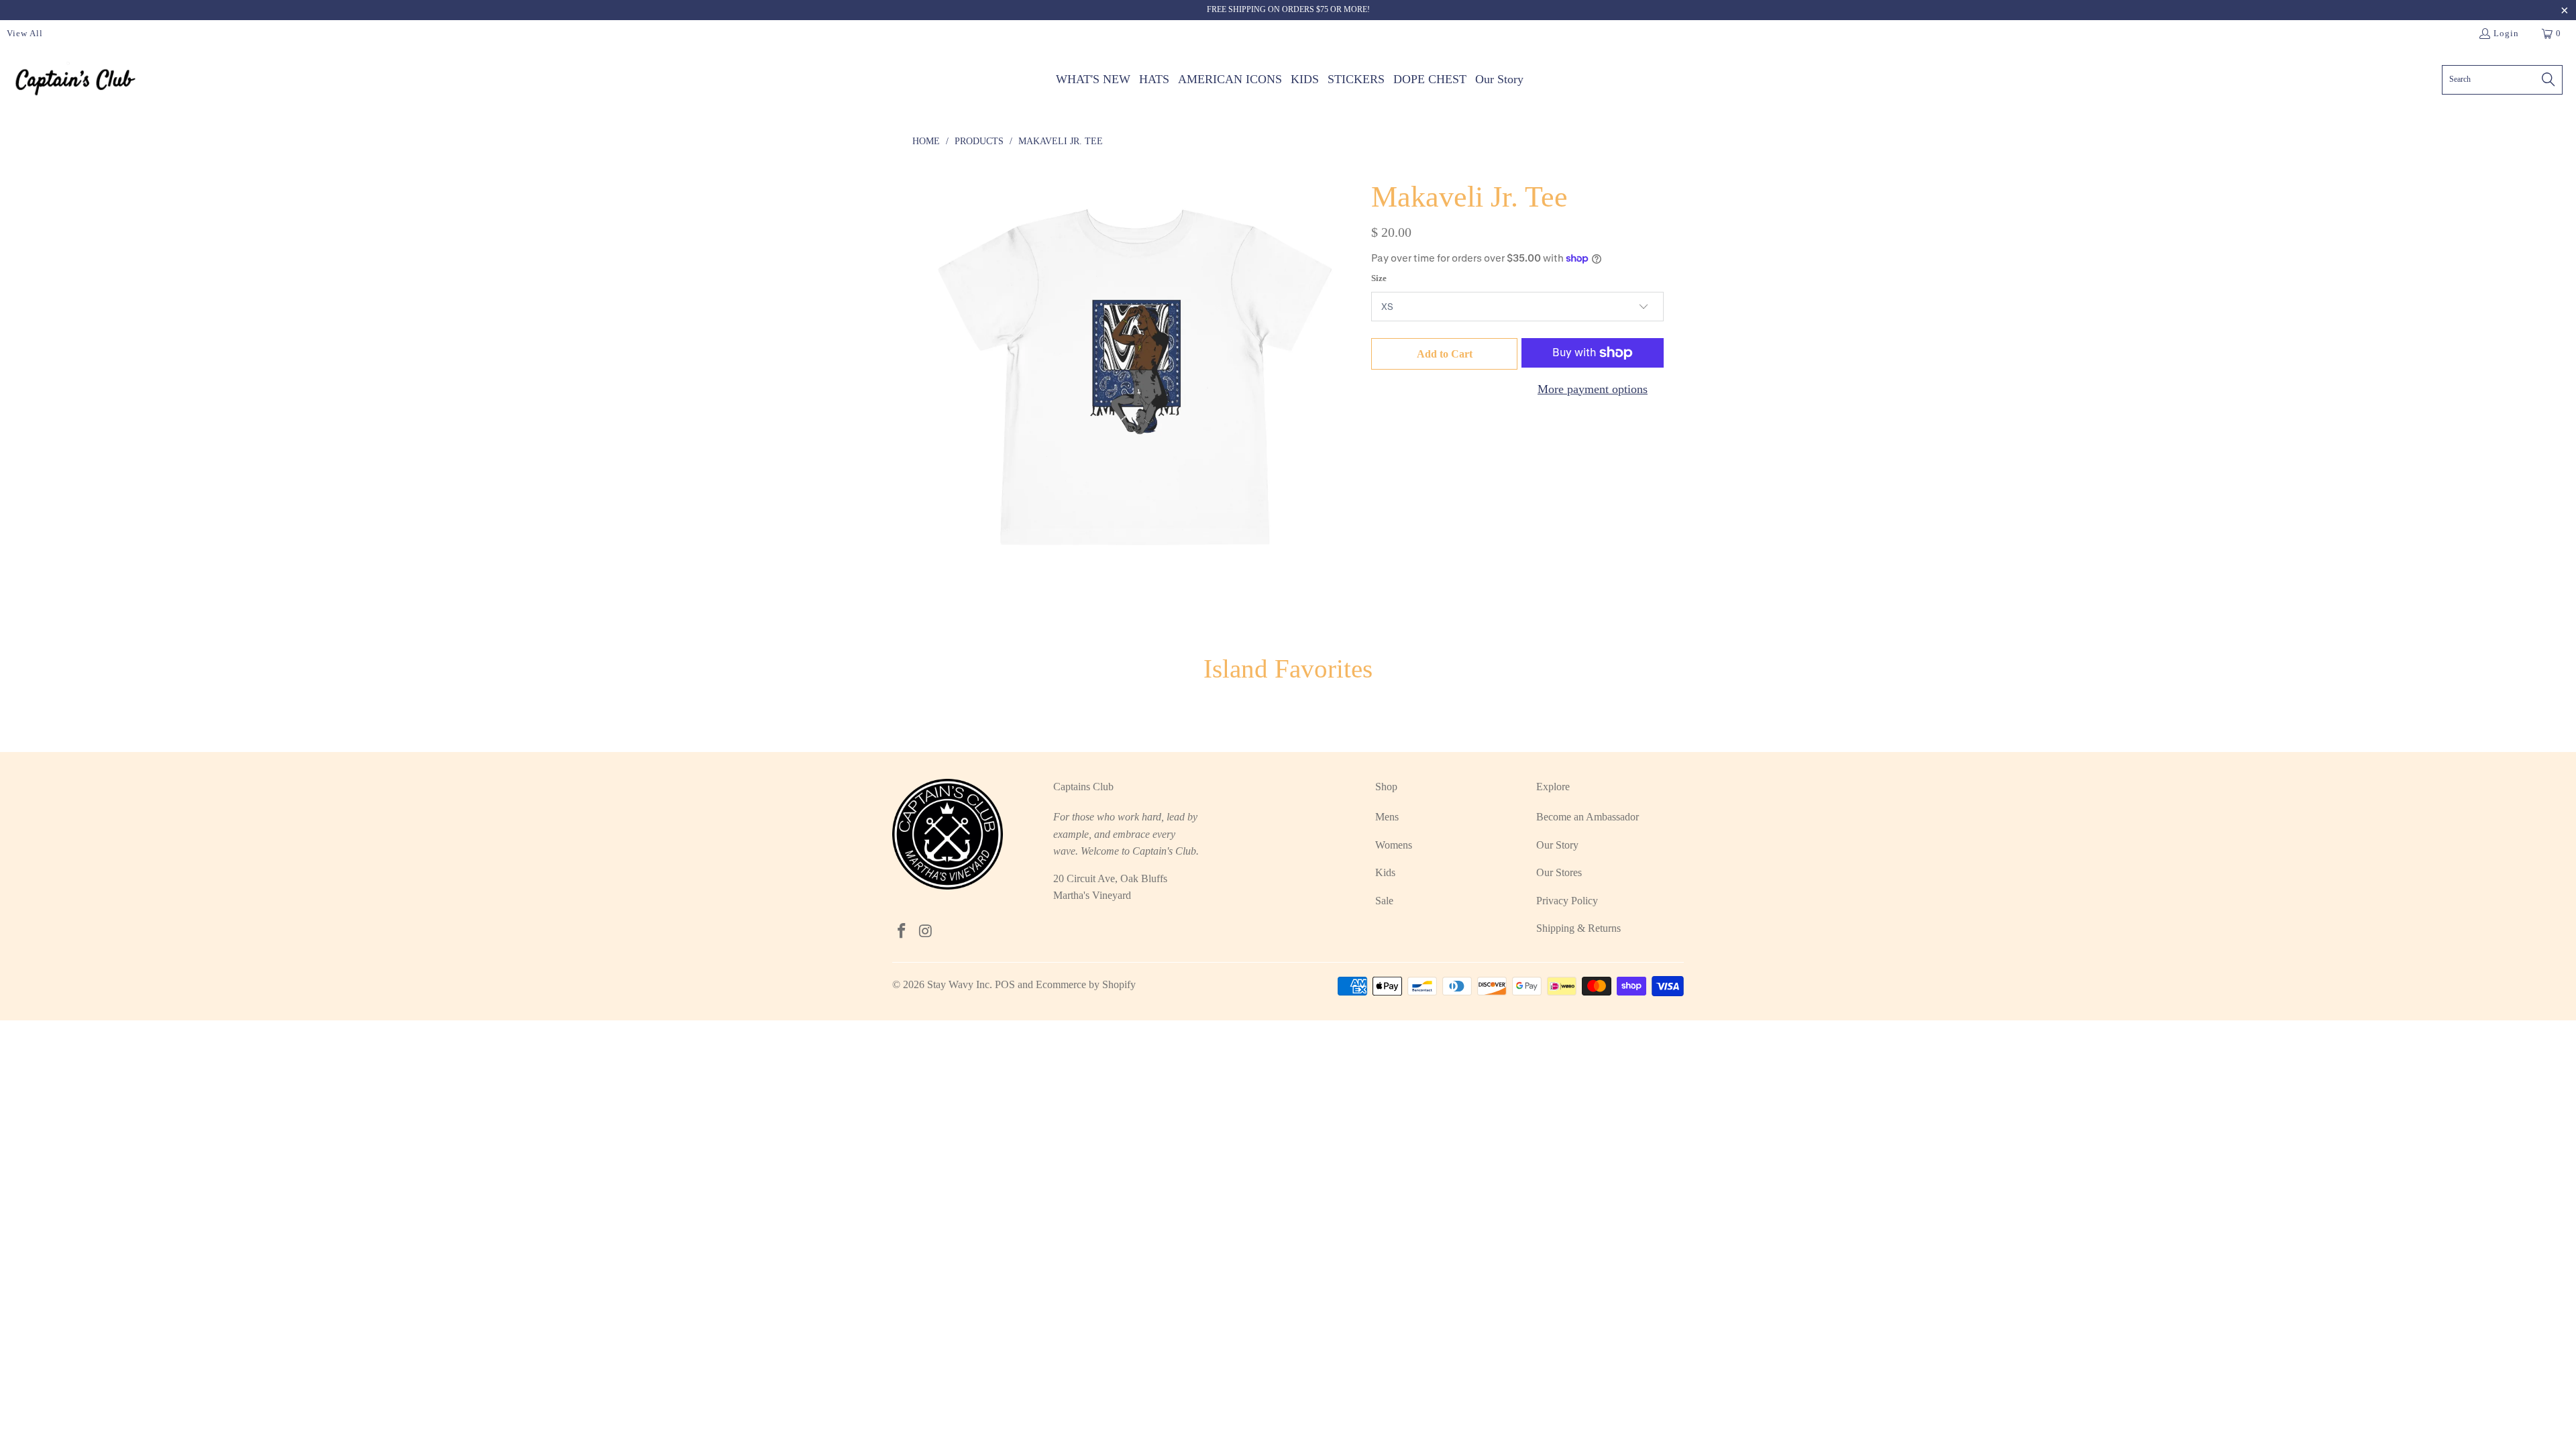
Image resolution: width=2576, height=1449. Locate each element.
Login (2506, 33)
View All (25, 33)
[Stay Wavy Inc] (75, 79)
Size (1379, 278)
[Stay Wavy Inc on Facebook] (902, 932)
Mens (1387, 817)
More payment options (1593, 389)
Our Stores (1559, 872)
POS (1005, 984)
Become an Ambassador (1588, 817)
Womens (1394, 845)
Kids (1385, 872)
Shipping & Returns (1578, 928)
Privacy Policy (1567, 901)
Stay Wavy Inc (958, 984)
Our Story (1557, 845)
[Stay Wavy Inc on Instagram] (926, 932)
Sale (1384, 901)
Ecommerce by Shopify (1086, 984)
